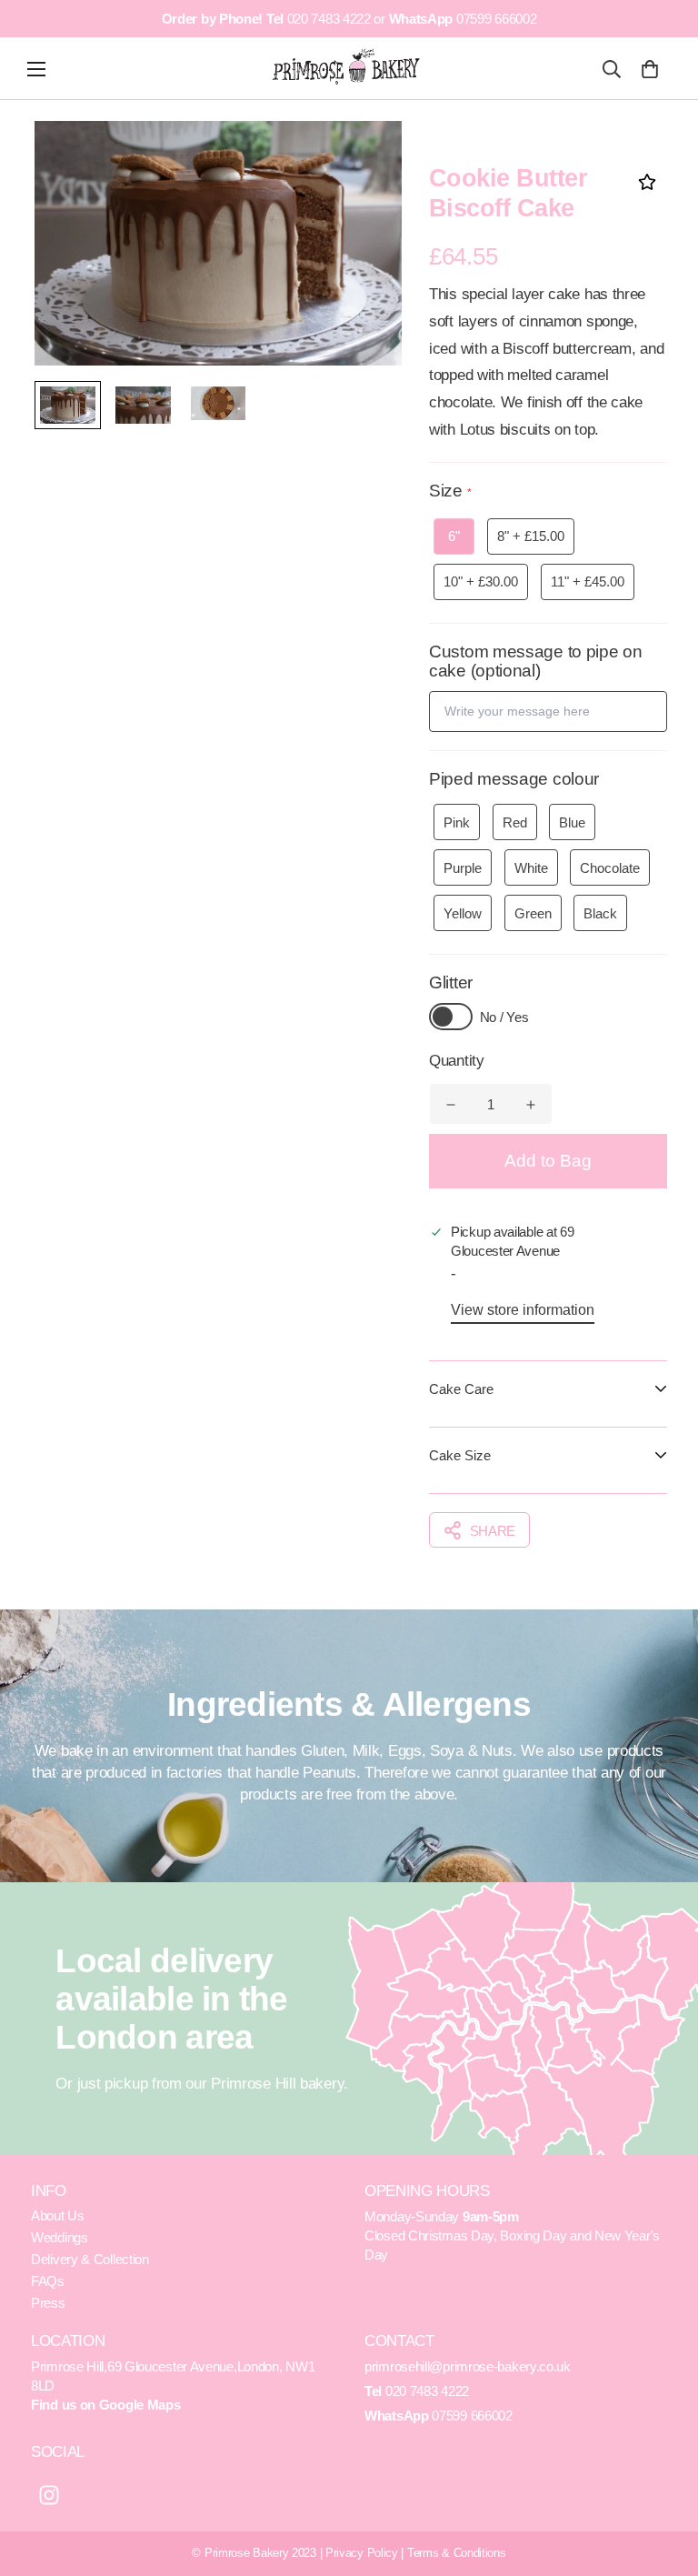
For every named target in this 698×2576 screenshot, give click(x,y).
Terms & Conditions (457, 2553)
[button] (649, 69)
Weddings (60, 2237)
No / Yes (504, 1017)
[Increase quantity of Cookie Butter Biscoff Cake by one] (531, 1105)
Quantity (457, 1061)
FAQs (48, 2281)
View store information (523, 1310)
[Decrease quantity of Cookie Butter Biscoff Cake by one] (451, 1105)
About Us (58, 2215)
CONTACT (399, 2341)
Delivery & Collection (90, 2259)
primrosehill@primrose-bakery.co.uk (468, 2366)
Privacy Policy (362, 2553)
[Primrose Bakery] (347, 67)
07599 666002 (496, 19)
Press (48, 2303)
